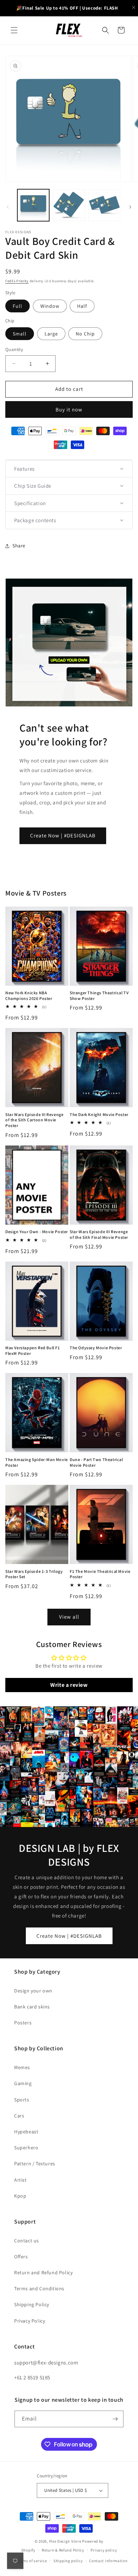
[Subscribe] (115, 2419)
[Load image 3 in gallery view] (104, 205)
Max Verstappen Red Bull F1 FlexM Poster (33, 1350)
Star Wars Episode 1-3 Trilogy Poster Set (34, 1574)
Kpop (20, 2196)
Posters (23, 2023)
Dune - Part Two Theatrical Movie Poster (96, 1462)
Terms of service (32, 2561)
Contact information (108, 2561)
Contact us (27, 2241)
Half (82, 306)
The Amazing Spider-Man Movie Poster (37, 1462)
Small (20, 334)
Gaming (23, 2083)
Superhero (26, 2148)
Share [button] (19, 546)
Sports (22, 2100)
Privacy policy (104, 2550)
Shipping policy (68, 2561)
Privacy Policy (30, 2321)
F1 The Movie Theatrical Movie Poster (100, 1574)
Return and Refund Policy (43, 2273)
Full (18, 306)
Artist (21, 2180)
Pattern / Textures (35, 2164)
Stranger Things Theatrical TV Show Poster (99, 996)
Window (50, 306)
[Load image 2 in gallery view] (69, 205)
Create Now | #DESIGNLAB (63, 835)
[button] (14, 30)
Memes (22, 2067)
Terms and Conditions (39, 2288)
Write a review (69, 1685)
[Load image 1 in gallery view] (33, 205)
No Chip (85, 334)
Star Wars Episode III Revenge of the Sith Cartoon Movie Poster (34, 1120)
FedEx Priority (17, 281)
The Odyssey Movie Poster (96, 1348)
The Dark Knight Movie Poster (99, 1114)
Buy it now (69, 409)
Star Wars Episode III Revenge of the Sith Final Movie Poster (99, 1234)
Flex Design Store (65, 2541)
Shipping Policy (32, 2304)
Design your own (33, 1991)
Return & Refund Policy (63, 2550)
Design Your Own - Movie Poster (37, 1232)
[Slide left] (8, 207)
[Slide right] (130, 207)
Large (51, 334)
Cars (19, 2116)
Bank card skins (32, 2007)
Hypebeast (26, 2132)
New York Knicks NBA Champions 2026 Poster (29, 996)
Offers (21, 2257)
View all (69, 1617)
